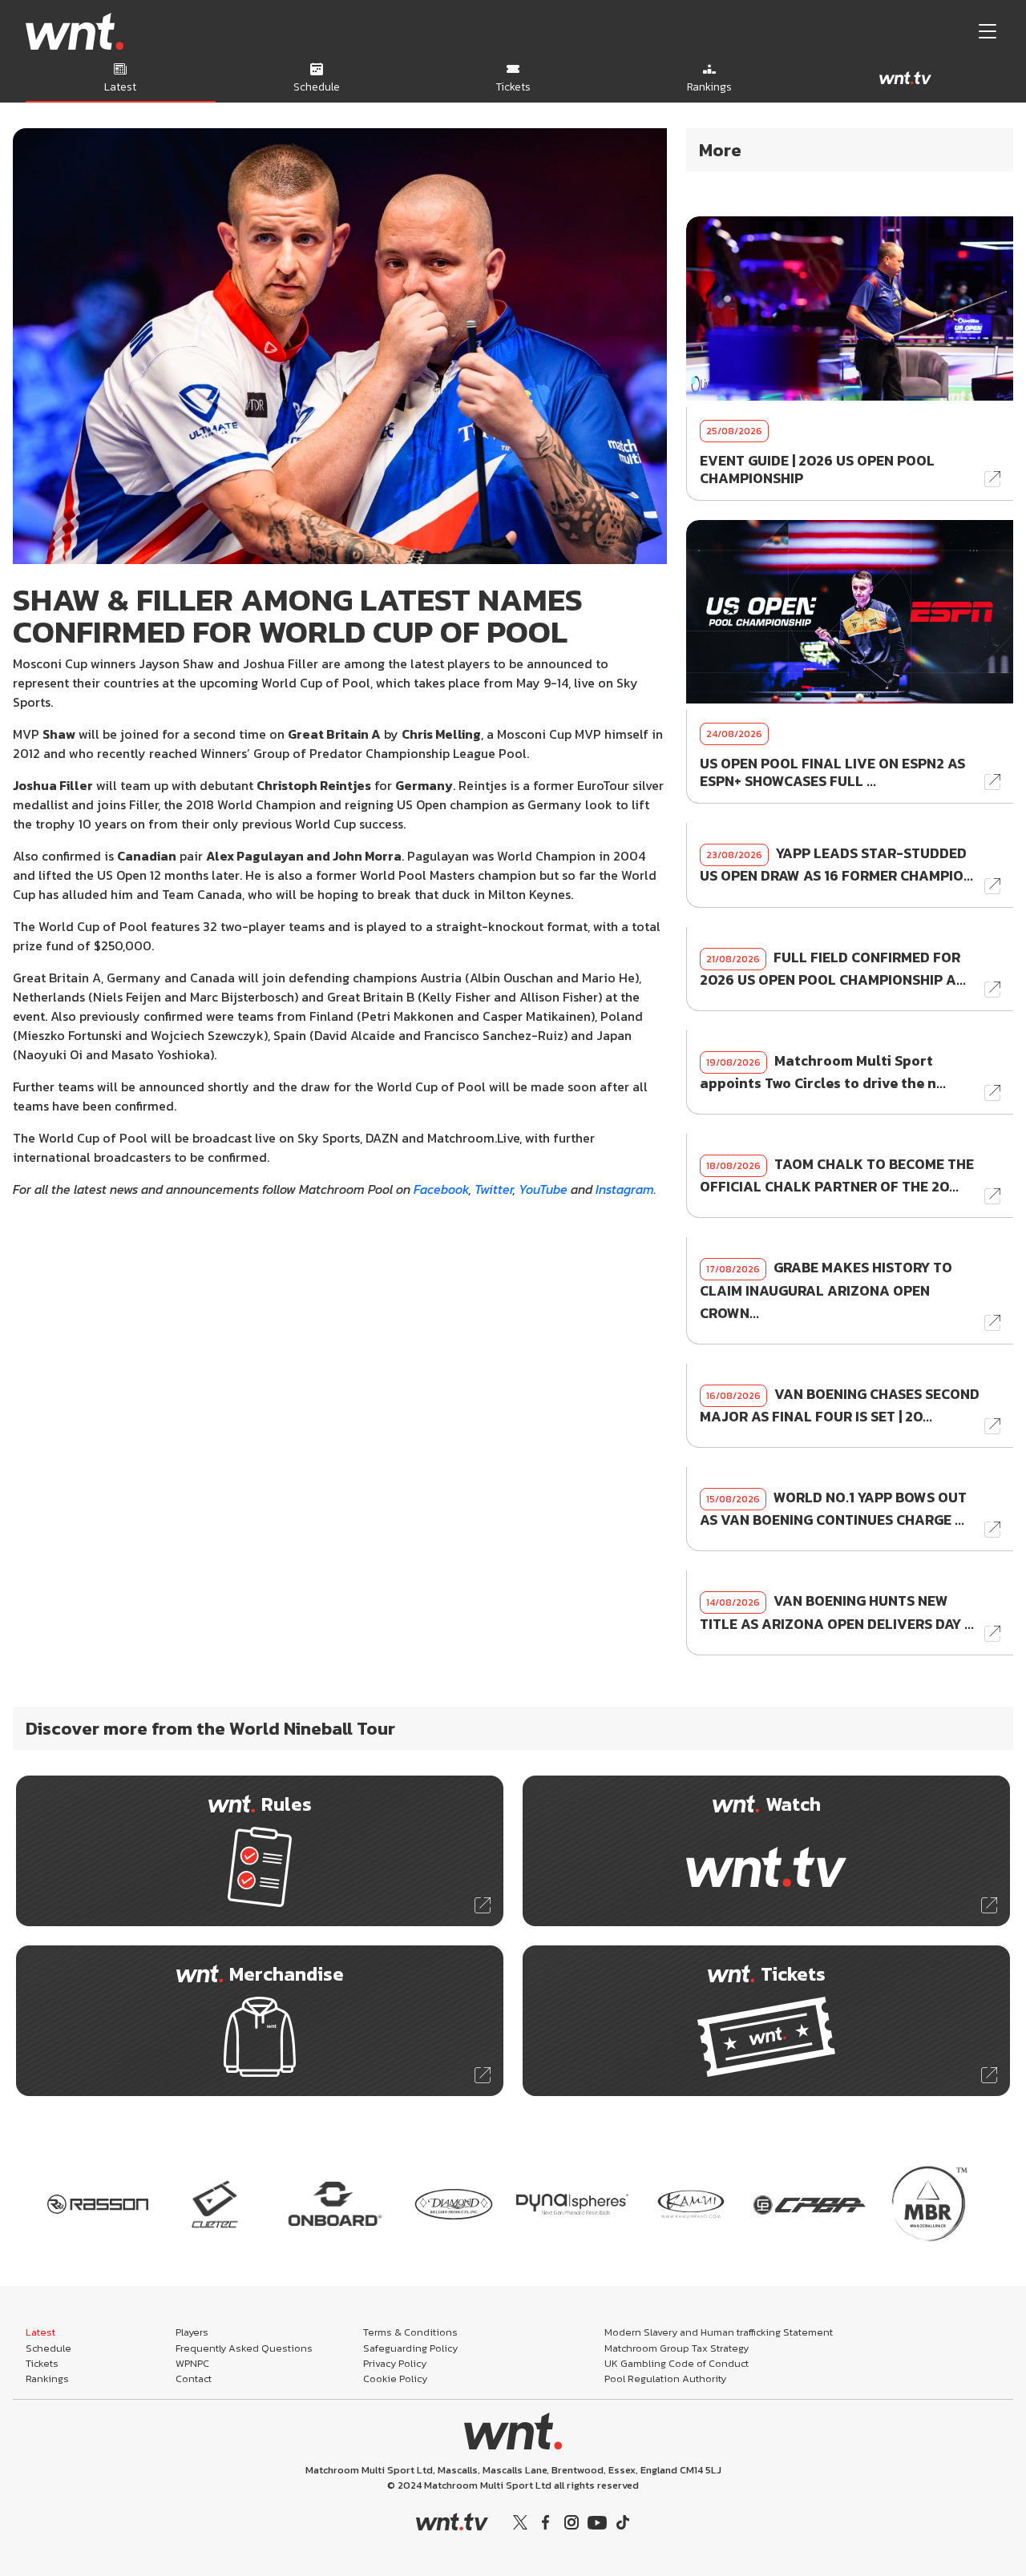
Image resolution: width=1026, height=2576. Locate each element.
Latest (40, 2332)
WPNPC (192, 2363)
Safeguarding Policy (410, 2348)
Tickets (42, 2363)
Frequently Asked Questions (244, 2348)
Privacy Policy (395, 2363)
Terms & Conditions (410, 2332)
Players (192, 2332)
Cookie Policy (395, 2378)
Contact (194, 2378)
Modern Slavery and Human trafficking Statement (719, 2332)
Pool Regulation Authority (665, 2378)
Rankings (47, 2378)
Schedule (48, 2348)
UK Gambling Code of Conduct (677, 2363)
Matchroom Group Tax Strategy (677, 2348)
